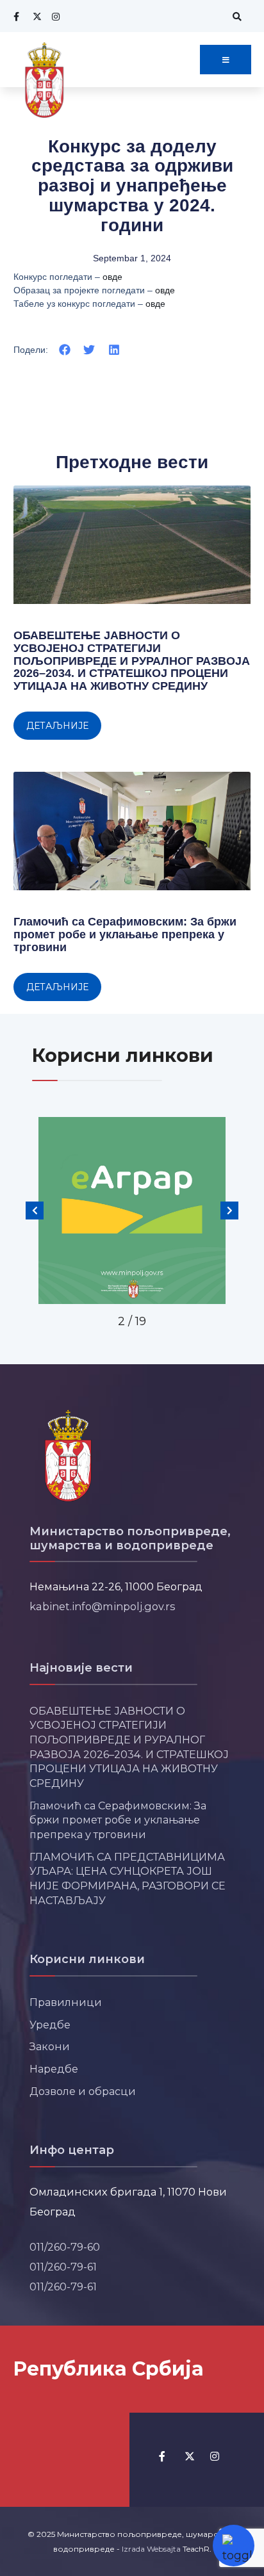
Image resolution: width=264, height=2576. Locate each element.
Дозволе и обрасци (83, 2091)
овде (112, 277)
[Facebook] (16, 16)
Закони (50, 2046)
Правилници (66, 2002)
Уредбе (50, 2025)
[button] (65, 349)
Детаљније (57, 726)
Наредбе (54, 2069)
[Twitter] (35, 16)
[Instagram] (54, 16)
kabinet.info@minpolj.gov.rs (103, 1606)
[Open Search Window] (235, 16)
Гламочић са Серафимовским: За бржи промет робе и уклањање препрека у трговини (125, 934)
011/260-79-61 (63, 2267)
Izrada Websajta (151, 2549)
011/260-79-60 (65, 2247)
